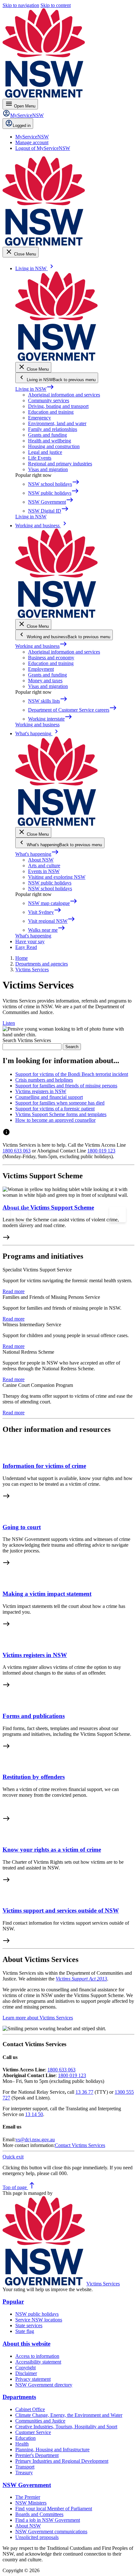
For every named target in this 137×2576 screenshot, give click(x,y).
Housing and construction (54, 446)
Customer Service (33, 2432)
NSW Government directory (44, 2385)
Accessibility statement (38, 2362)
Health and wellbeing (50, 441)
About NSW (41, 860)
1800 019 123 (101, 1151)
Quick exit (13, 2157)
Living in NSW (35, 389)
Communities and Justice (40, 2421)
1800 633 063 (17, 1151)
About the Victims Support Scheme (48, 1207)
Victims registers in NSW (35, 1655)
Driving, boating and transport (58, 406)
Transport (25, 2467)
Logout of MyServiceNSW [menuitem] (43, 148)
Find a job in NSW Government (48, 2520)
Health (22, 2444)
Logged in (22, 126)
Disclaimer (26, 2373)
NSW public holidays (50, 883)
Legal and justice (45, 452)
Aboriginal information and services (64, 395)
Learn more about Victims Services (38, 2018)
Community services (49, 400)
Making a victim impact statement (47, 1594)
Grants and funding (47, 435)
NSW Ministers (31, 2503)
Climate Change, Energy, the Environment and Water (69, 2415)
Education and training (51, 412)
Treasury (24, 2472)
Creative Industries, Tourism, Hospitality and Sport (66, 2427)
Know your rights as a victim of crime (52, 1850)
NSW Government (27, 2485)
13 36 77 (84, 2092)
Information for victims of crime (44, 1466)
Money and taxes (45, 681)
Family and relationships (53, 429)
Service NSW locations (39, 2320)
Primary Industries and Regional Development (62, 2461)
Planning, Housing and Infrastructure (52, 2450)
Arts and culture (44, 866)
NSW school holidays (50, 888)
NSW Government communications (51, 2532)
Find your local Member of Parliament (54, 2509)
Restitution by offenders (34, 1777)
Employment (41, 669)
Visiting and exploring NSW (57, 877)
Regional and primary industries (60, 464)
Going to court (22, 1527)
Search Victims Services (27, 1040)
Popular (13, 2302)
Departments (19, 2397)
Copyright (25, 2368)
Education (25, 2438)
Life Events (40, 458)
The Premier (28, 2497)
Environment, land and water (57, 423)
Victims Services (103, 2284)
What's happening (37, 854)
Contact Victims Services (80, 2145)
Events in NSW (44, 871)
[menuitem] (32, 137)
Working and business (41, 646)
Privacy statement (33, 2379)
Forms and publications (34, 1716)
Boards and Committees (39, 2514)
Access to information (37, 2356)
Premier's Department (37, 2455)
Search (72, 1047)
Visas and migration (48, 469)
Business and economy (51, 658)
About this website (26, 2344)
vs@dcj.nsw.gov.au (35, 2139)
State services (29, 2325)
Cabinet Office (30, 2409)
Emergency (40, 418)
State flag (25, 2331)
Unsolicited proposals (37, 2537)
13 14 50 (34, 2114)
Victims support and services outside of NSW (61, 1910)
